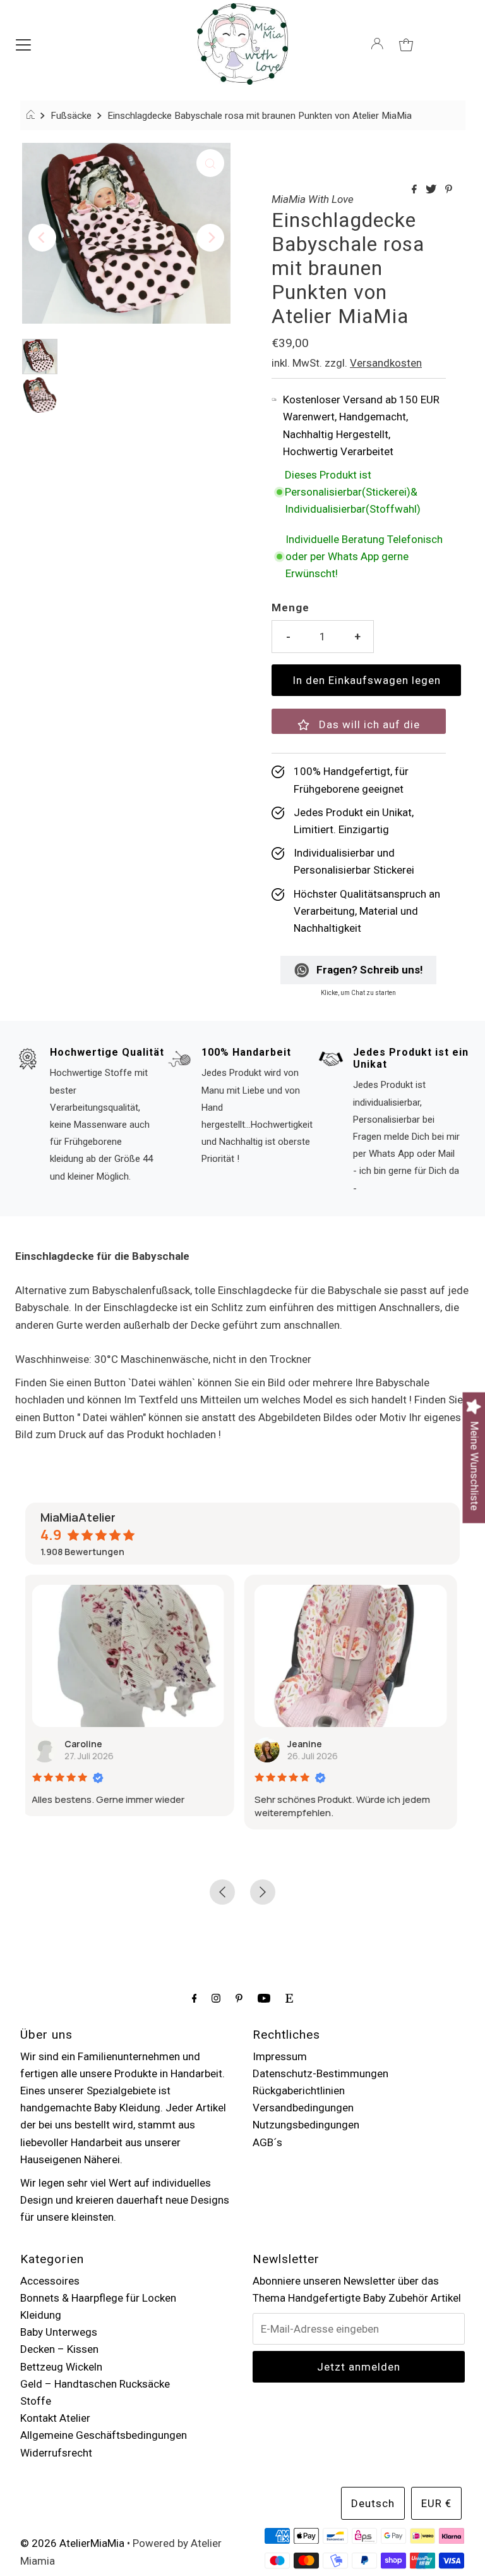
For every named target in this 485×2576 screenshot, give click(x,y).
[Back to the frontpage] (33, 116)
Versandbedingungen (303, 2108)
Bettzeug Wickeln (61, 2367)
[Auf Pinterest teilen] (449, 190)
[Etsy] (289, 1998)
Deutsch (373, 2503)
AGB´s (267, 2142)
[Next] (210, 238)
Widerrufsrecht (56, 2453)
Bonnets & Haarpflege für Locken (98, 2298)
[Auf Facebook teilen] (416, 190)
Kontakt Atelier (55, 2418)
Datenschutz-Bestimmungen (320, 2073)
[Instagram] (216, 1998)
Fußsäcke (71, 116)
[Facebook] (195, 1998)
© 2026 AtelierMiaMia (72, 2543)
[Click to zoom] (210, 163)
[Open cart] (406, 44)
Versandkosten (386, 363)
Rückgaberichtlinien (299, 2091)
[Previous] (42, 238)
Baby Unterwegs (59, 2332)
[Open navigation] (23, 44)
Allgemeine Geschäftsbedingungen (104, 2435)
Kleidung (41, 2315)
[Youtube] (264, 1998)
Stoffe (36, 2401)
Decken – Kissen (59, 2349)
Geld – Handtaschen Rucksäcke (95, 2384)
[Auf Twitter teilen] (432, 190)
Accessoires (50, 2281)
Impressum (280, 2056)
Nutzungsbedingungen (306, 2125)
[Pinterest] (239, 1998)
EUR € (436, 2503)
